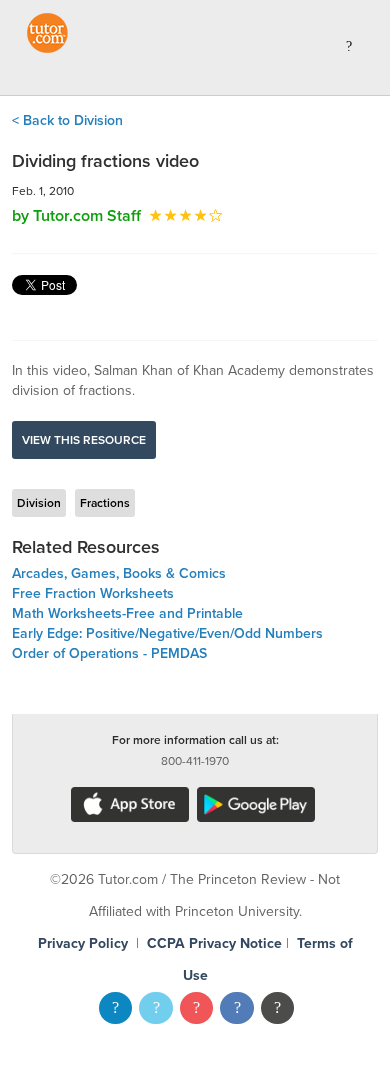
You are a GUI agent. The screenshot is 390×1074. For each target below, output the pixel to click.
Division (39, 503)
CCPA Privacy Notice (214, 943)
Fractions (105, 503)
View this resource (84, 440)
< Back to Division (67, 120)
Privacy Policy (83, 943)
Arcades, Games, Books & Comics (119, 573)
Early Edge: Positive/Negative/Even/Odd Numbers (167, 633)
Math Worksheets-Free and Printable (127, 613)
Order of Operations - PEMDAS (109, 653)
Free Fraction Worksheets (93, 593)
